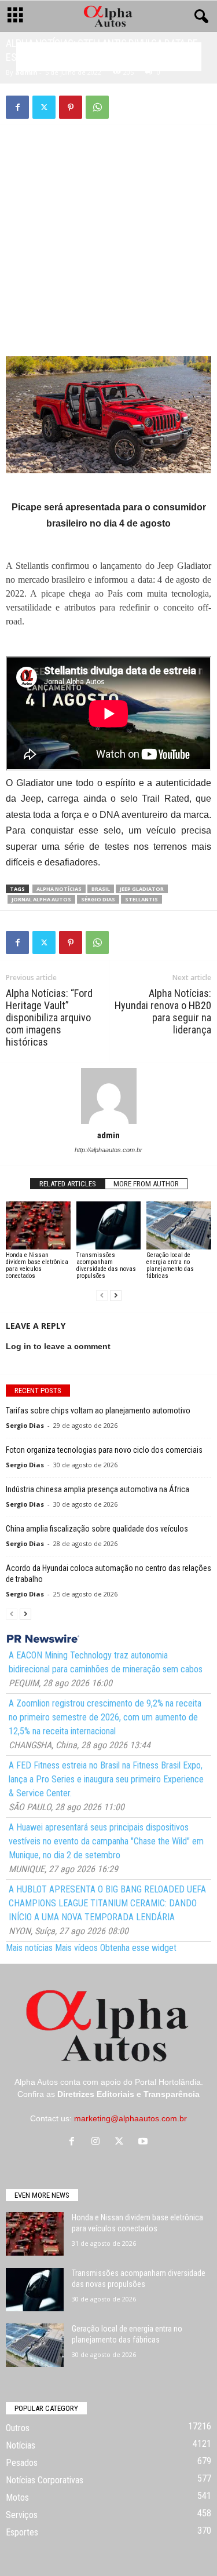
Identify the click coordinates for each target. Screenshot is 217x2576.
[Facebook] (17, 107)
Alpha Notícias (59, 889)
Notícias (21, 2445)
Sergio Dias (25, 1425)
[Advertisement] (109, 215)
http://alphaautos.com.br (108, 1150)
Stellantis (141, 899)
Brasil (101, 889)
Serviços (22, 2515)
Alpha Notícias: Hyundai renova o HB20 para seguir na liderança (163, 1011)
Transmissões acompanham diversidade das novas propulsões (106, 1265)
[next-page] (116, 1296)
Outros (18, 2428)
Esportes (22, 2532)
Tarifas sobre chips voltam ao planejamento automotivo (98, 1411)
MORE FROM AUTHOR (146, 1184)
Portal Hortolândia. (169, 2082)
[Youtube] (144, 2142)
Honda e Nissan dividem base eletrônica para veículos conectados (37, 1265)
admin (26, 72)
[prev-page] (102, 1296)
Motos (17, 2498)
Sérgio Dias (98, 899)
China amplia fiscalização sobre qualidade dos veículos (97, 1529)
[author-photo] (108, 1096)
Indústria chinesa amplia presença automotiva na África (98, 1489)
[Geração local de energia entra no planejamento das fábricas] (179, 1225)
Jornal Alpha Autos (41, 899)
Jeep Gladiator (142, 889)
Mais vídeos (76, 1948)
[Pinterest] (71, 107)
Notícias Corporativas (45, 2480)
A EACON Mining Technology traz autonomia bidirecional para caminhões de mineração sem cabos (106, 1662)
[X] (44, 107)
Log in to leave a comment (58, 1346)
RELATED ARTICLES (68, 1184)
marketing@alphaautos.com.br (130, 2118)
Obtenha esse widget (138, 1948)
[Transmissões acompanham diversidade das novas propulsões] (109, 1225)
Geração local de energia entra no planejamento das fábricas (170, 1265)
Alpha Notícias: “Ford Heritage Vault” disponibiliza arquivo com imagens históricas (49, 1017)
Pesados (22, 2463)
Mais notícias (29, 1948)
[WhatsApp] (97, 107)
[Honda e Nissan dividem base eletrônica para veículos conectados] (38, 1225)
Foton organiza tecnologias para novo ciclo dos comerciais (104, 1450)
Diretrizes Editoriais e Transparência (128, 2094)
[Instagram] (98, 2142)
